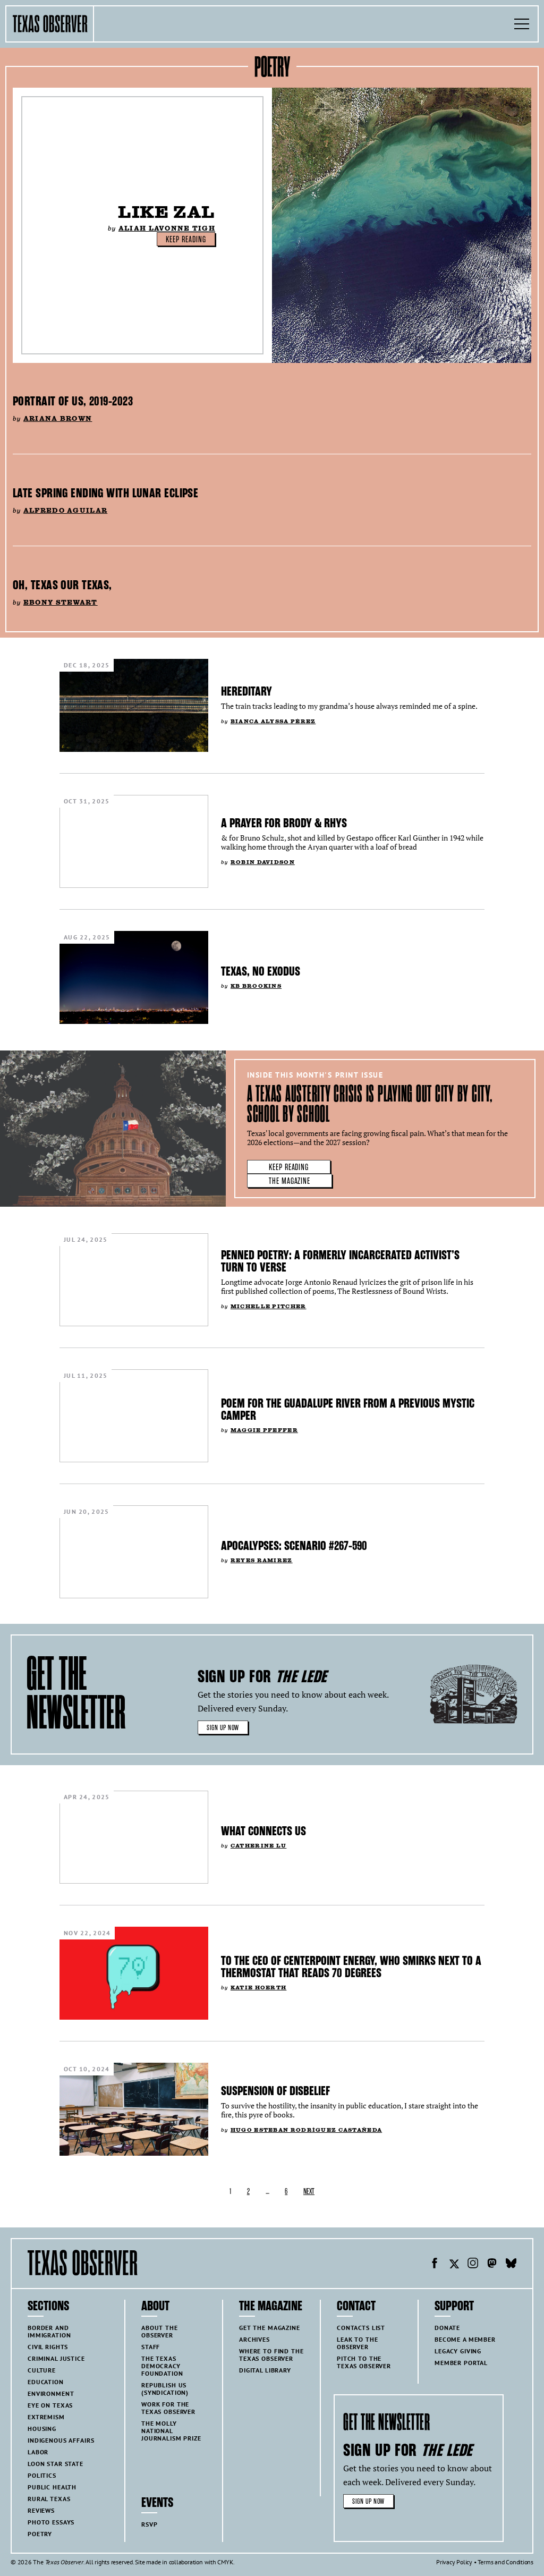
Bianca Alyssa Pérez (273, 721)
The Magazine (290, 1181)
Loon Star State (56, 2464)
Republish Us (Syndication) (165, 2389)
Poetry (40, 2534)
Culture (42, 2370)
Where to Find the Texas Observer (271, 2355)
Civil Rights (48, 2347)
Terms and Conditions (505, 2562)
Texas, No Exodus (261, 971)
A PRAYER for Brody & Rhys (284, 823)
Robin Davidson (263, 862)
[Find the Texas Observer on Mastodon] (492, 2265)
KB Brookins (256, 986)
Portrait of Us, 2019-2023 (73, 401)
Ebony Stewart (61, 602)
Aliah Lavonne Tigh (167, 228)
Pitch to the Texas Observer (364, 2362)
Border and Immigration (49, 2331)
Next (309, 2192)
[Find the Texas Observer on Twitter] (454, 2265)
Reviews (41, 2510)
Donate (447, 2328)
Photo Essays (51, 2522)
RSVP (149, 2524)
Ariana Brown (58, 418)
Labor (38, 2452)
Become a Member (465, 2339)
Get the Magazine (270, 2328)
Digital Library (265, 2370)
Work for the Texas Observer (168, 2408)
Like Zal (167, 212)
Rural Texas (49, 2499)
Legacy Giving (458, 2351)
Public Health (52, 2487)
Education (46, 2382)
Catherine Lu (258, 1846)
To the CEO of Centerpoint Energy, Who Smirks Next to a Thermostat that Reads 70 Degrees (351, 1967)
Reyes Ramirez (262, 1560)
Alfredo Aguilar (65, 510)
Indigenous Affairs (61, 2440)
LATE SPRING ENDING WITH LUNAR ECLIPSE (105, 493)
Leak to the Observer (357, 2343)
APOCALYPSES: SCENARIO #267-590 (294, 1546)
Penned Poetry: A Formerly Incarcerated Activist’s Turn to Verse (340, 1261)
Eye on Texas (50, 2405)
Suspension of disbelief (275, 2091)
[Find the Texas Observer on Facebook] (435, 2265)
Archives (254, 2339)
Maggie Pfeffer (264, 1430)
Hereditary (246, 691)
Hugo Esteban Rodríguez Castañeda (306, 2130)
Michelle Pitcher (269, 1306)
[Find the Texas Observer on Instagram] (473, 2265)
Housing (42, 2429)
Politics (42, 2475)
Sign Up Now (223, 1728)
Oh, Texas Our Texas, (62, 585)
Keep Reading (186, 240)
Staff (151, 2347)
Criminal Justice (56, 2358)
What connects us (263, 1831)
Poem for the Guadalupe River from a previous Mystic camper (348, 1409)
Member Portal (461, 2363)
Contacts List (361, 2328)
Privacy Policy (454, 2562)
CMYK (225, 2562)
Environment (51, 2393)
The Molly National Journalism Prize (171, 2431)
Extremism (46, 2417)
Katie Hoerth (258, 1988)
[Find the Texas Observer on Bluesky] (511, 2265)
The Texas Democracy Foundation (162, 2366)
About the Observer (160, 2331)
